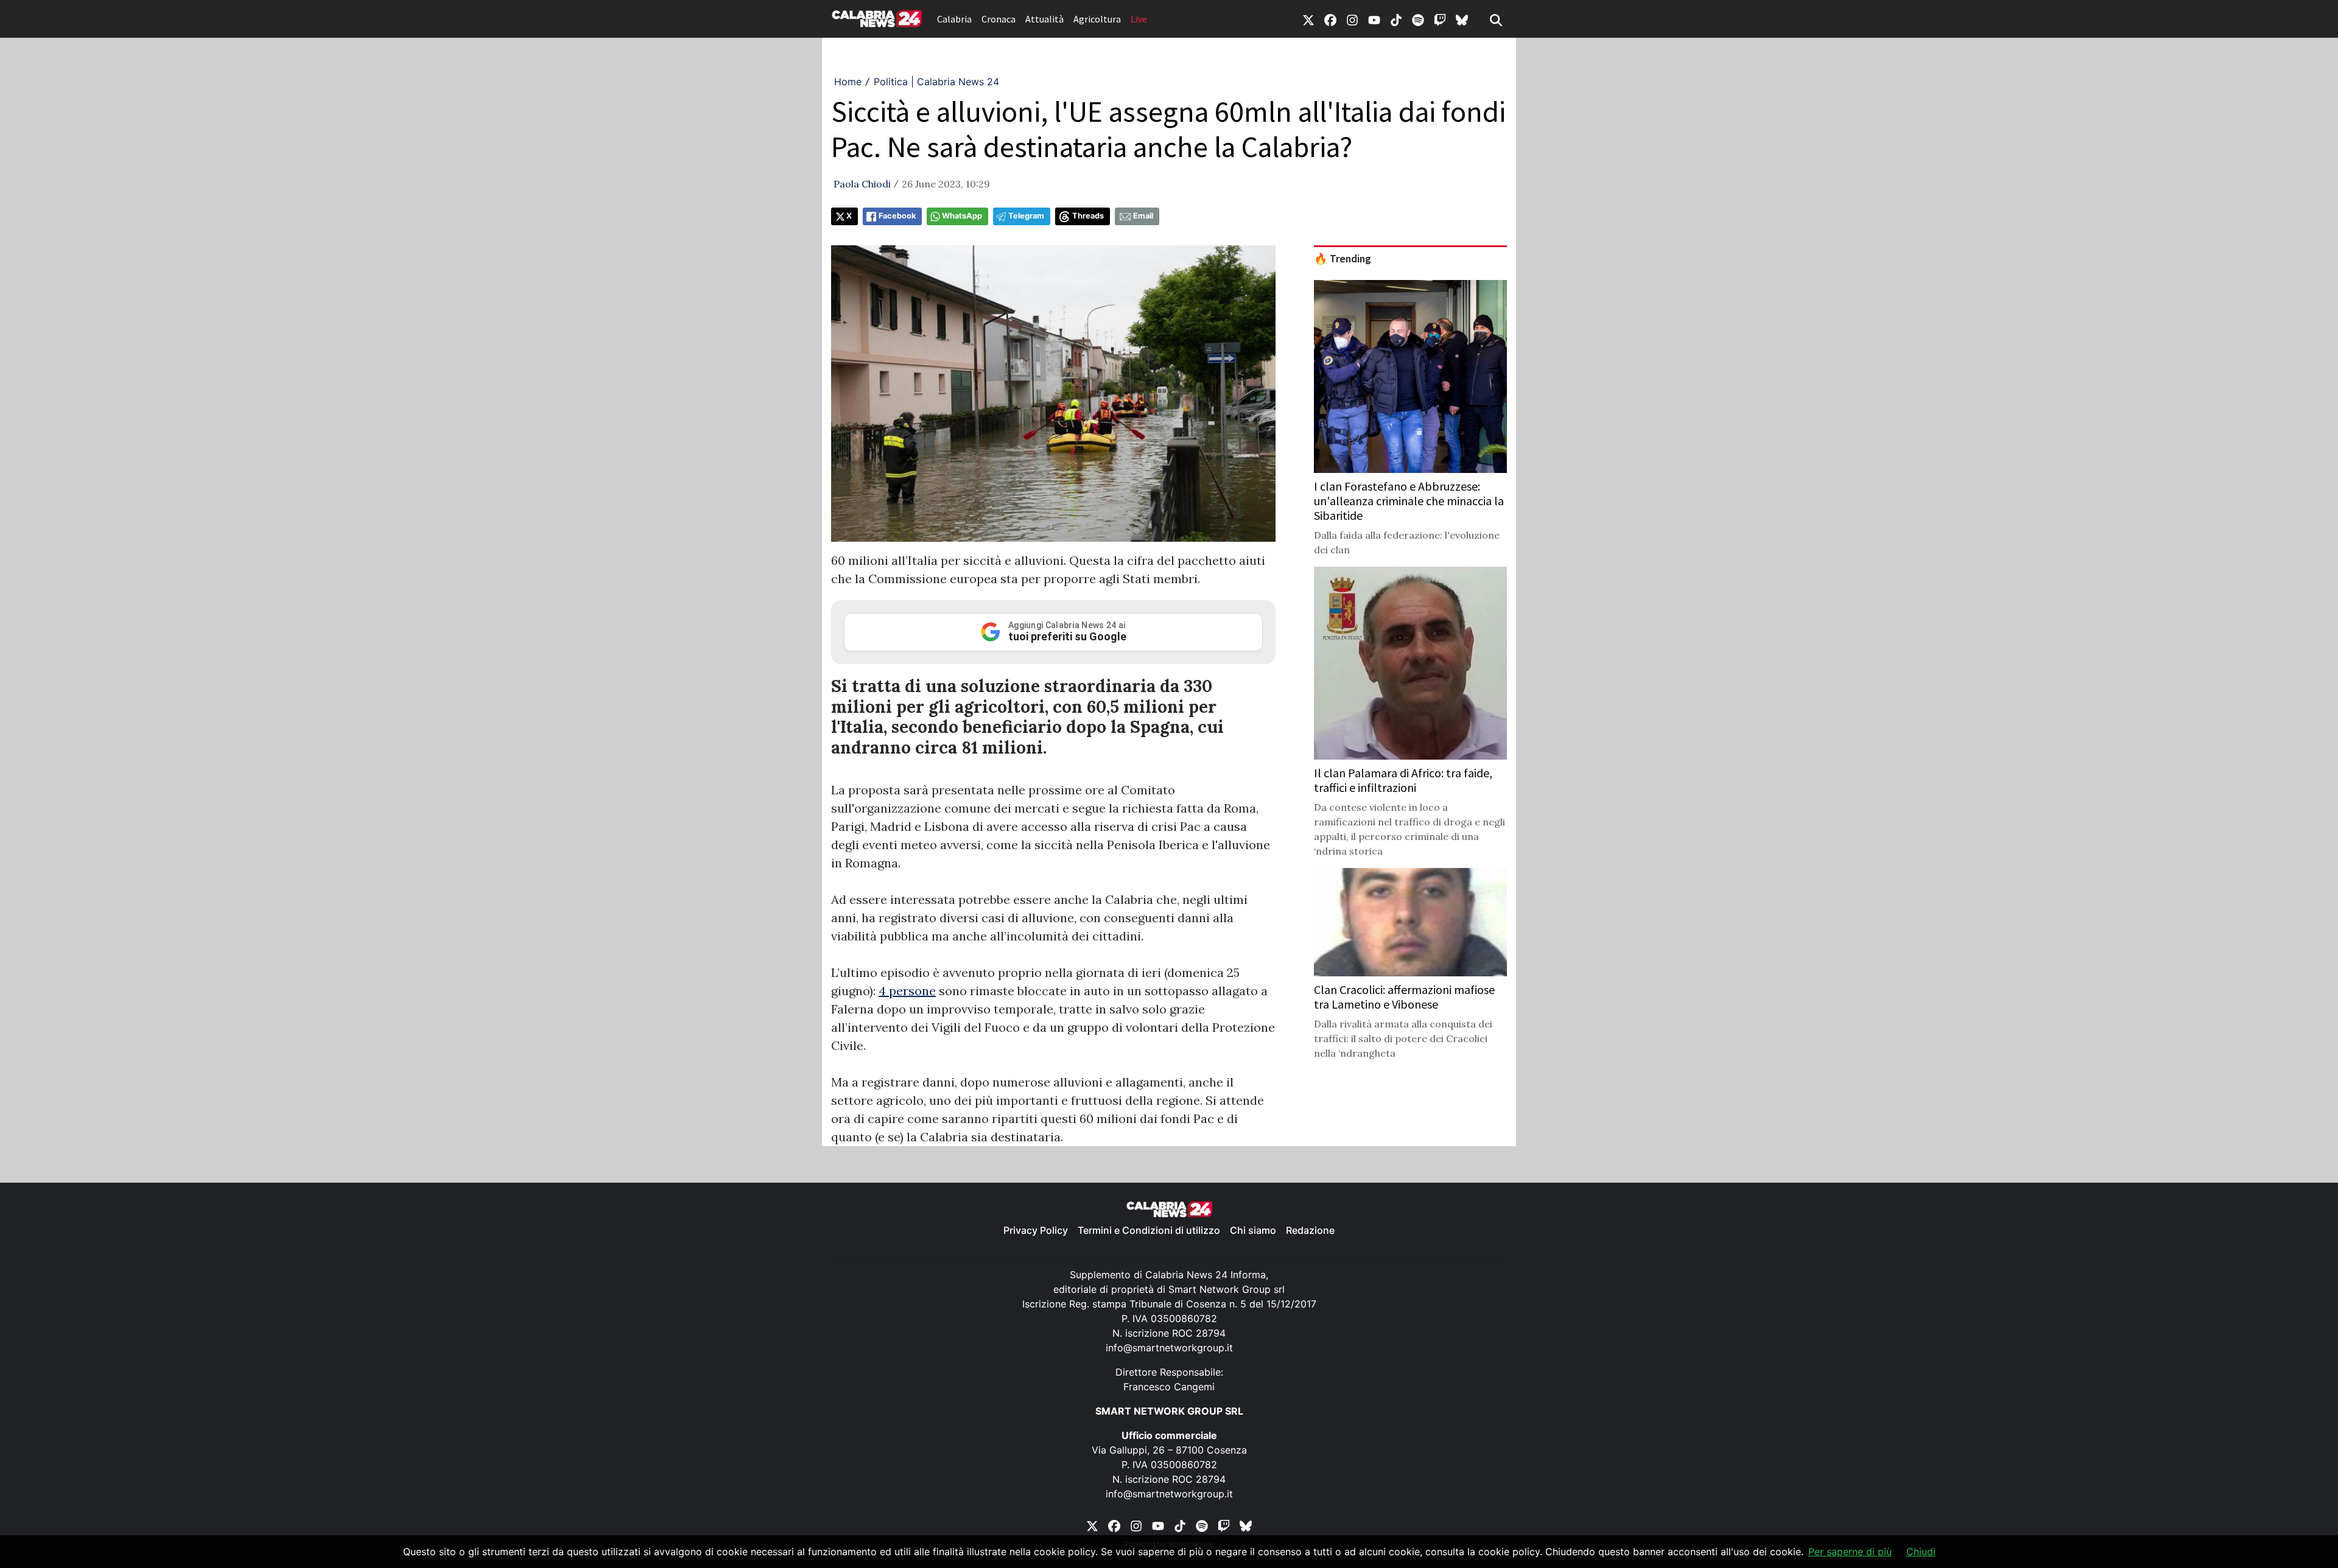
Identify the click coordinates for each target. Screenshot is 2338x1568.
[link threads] (1462, 19)
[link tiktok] (1396, 19)
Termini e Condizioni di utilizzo (1149, 1230)
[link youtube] (1374, 19)
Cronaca (999, 19)
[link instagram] (1352, 19)
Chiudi (1921, 1552)
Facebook (897, 216)
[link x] (1308, 19)
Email (1143, 216)
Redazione (1310, 1230)
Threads (1088, 216)
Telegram (1026, 216)
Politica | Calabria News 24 (936, 82)
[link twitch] (1440, 19)
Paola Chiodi (862, 184)
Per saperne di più (1850, 1552)
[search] (1496, 19)
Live (1139, 19)
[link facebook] (1330, 19)
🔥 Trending (1343, 259)
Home (848, 82)
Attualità (1044, 19)
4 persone (907, 991)
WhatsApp (962, 216)
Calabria (954, 19)
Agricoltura (1097, 19)
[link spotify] (1418, 19)
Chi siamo (1253, 1230)
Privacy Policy (1036, 1230)
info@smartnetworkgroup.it (1169, 1348)
